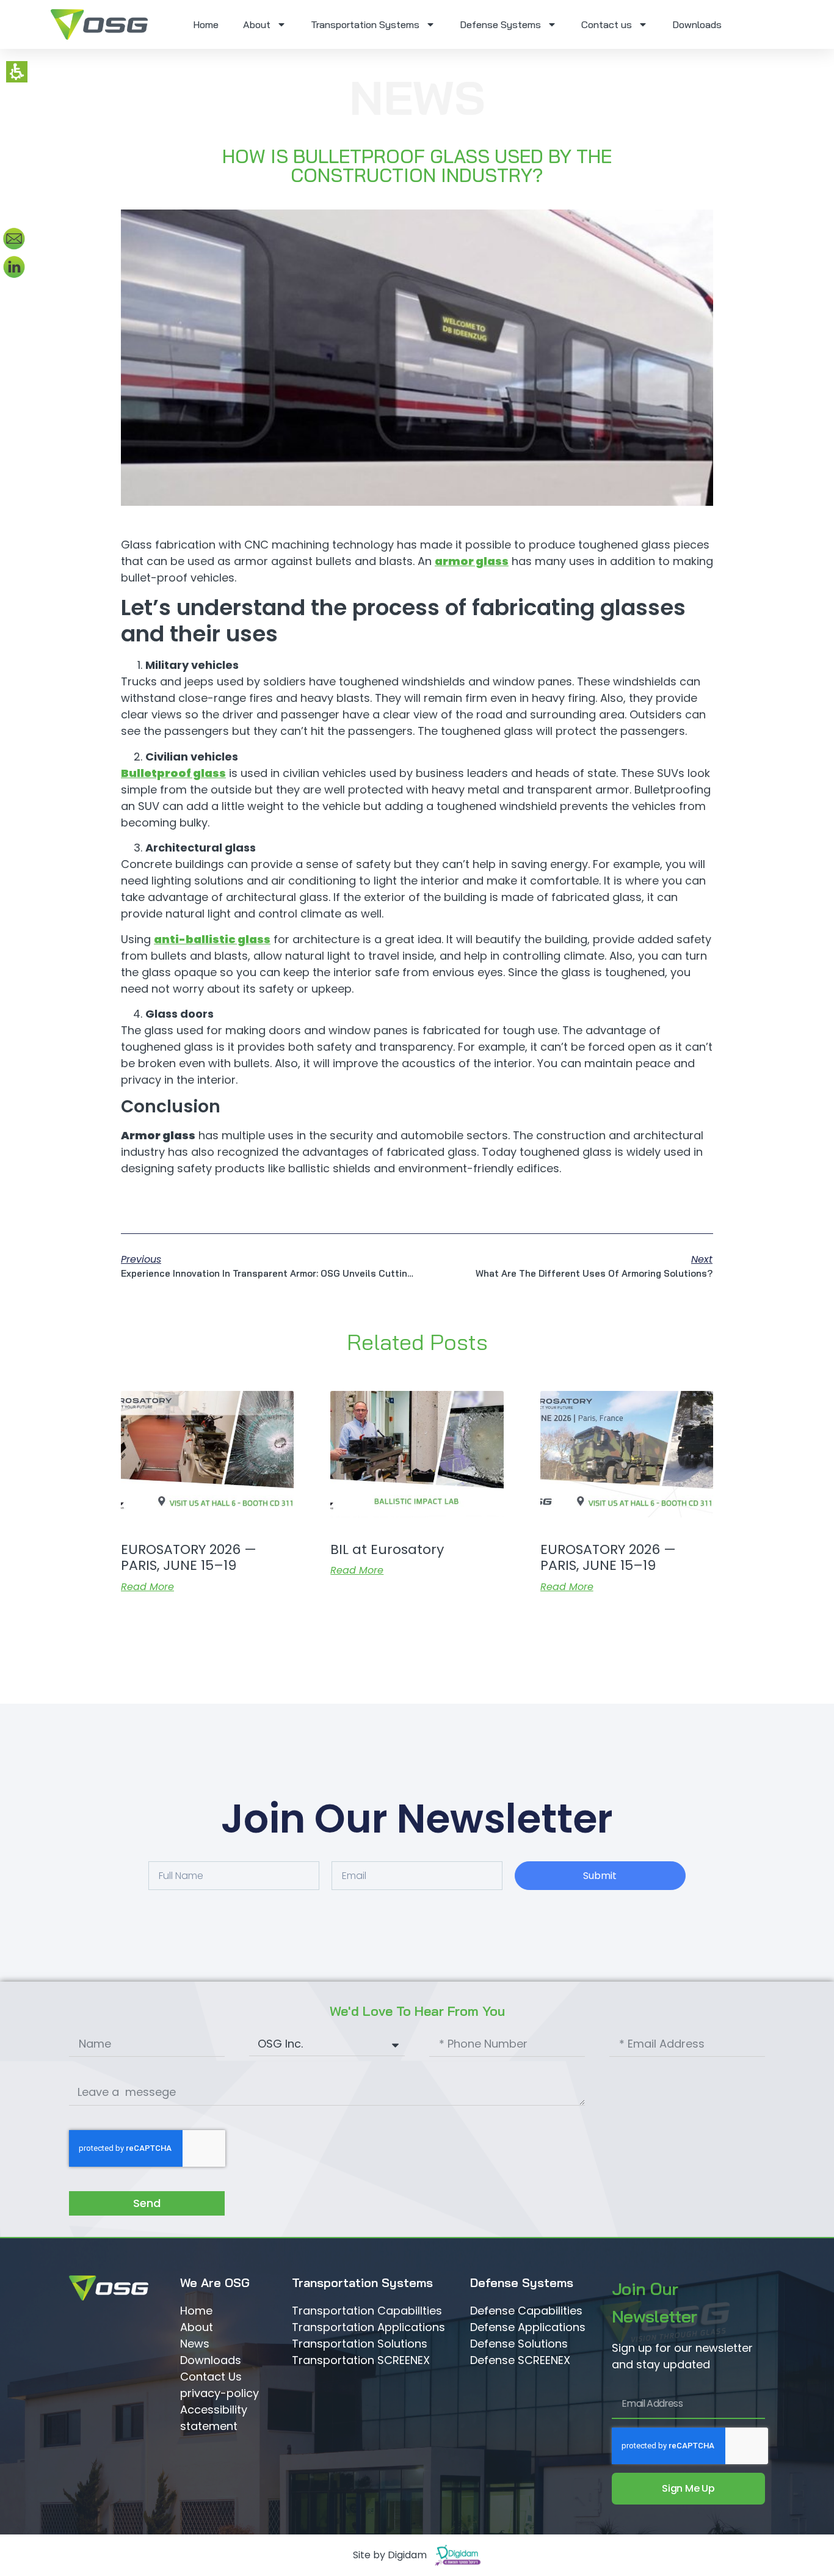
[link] (99, 24)
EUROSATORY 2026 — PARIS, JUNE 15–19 (189, 1557)
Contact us (607, 24)
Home (206, 24)
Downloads (697, 24)
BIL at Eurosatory (387, 1549)
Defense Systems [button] (500, 24)
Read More (147, 1587)
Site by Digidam (390, 2555)
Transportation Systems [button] (365, 24)
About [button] (257, 24)
